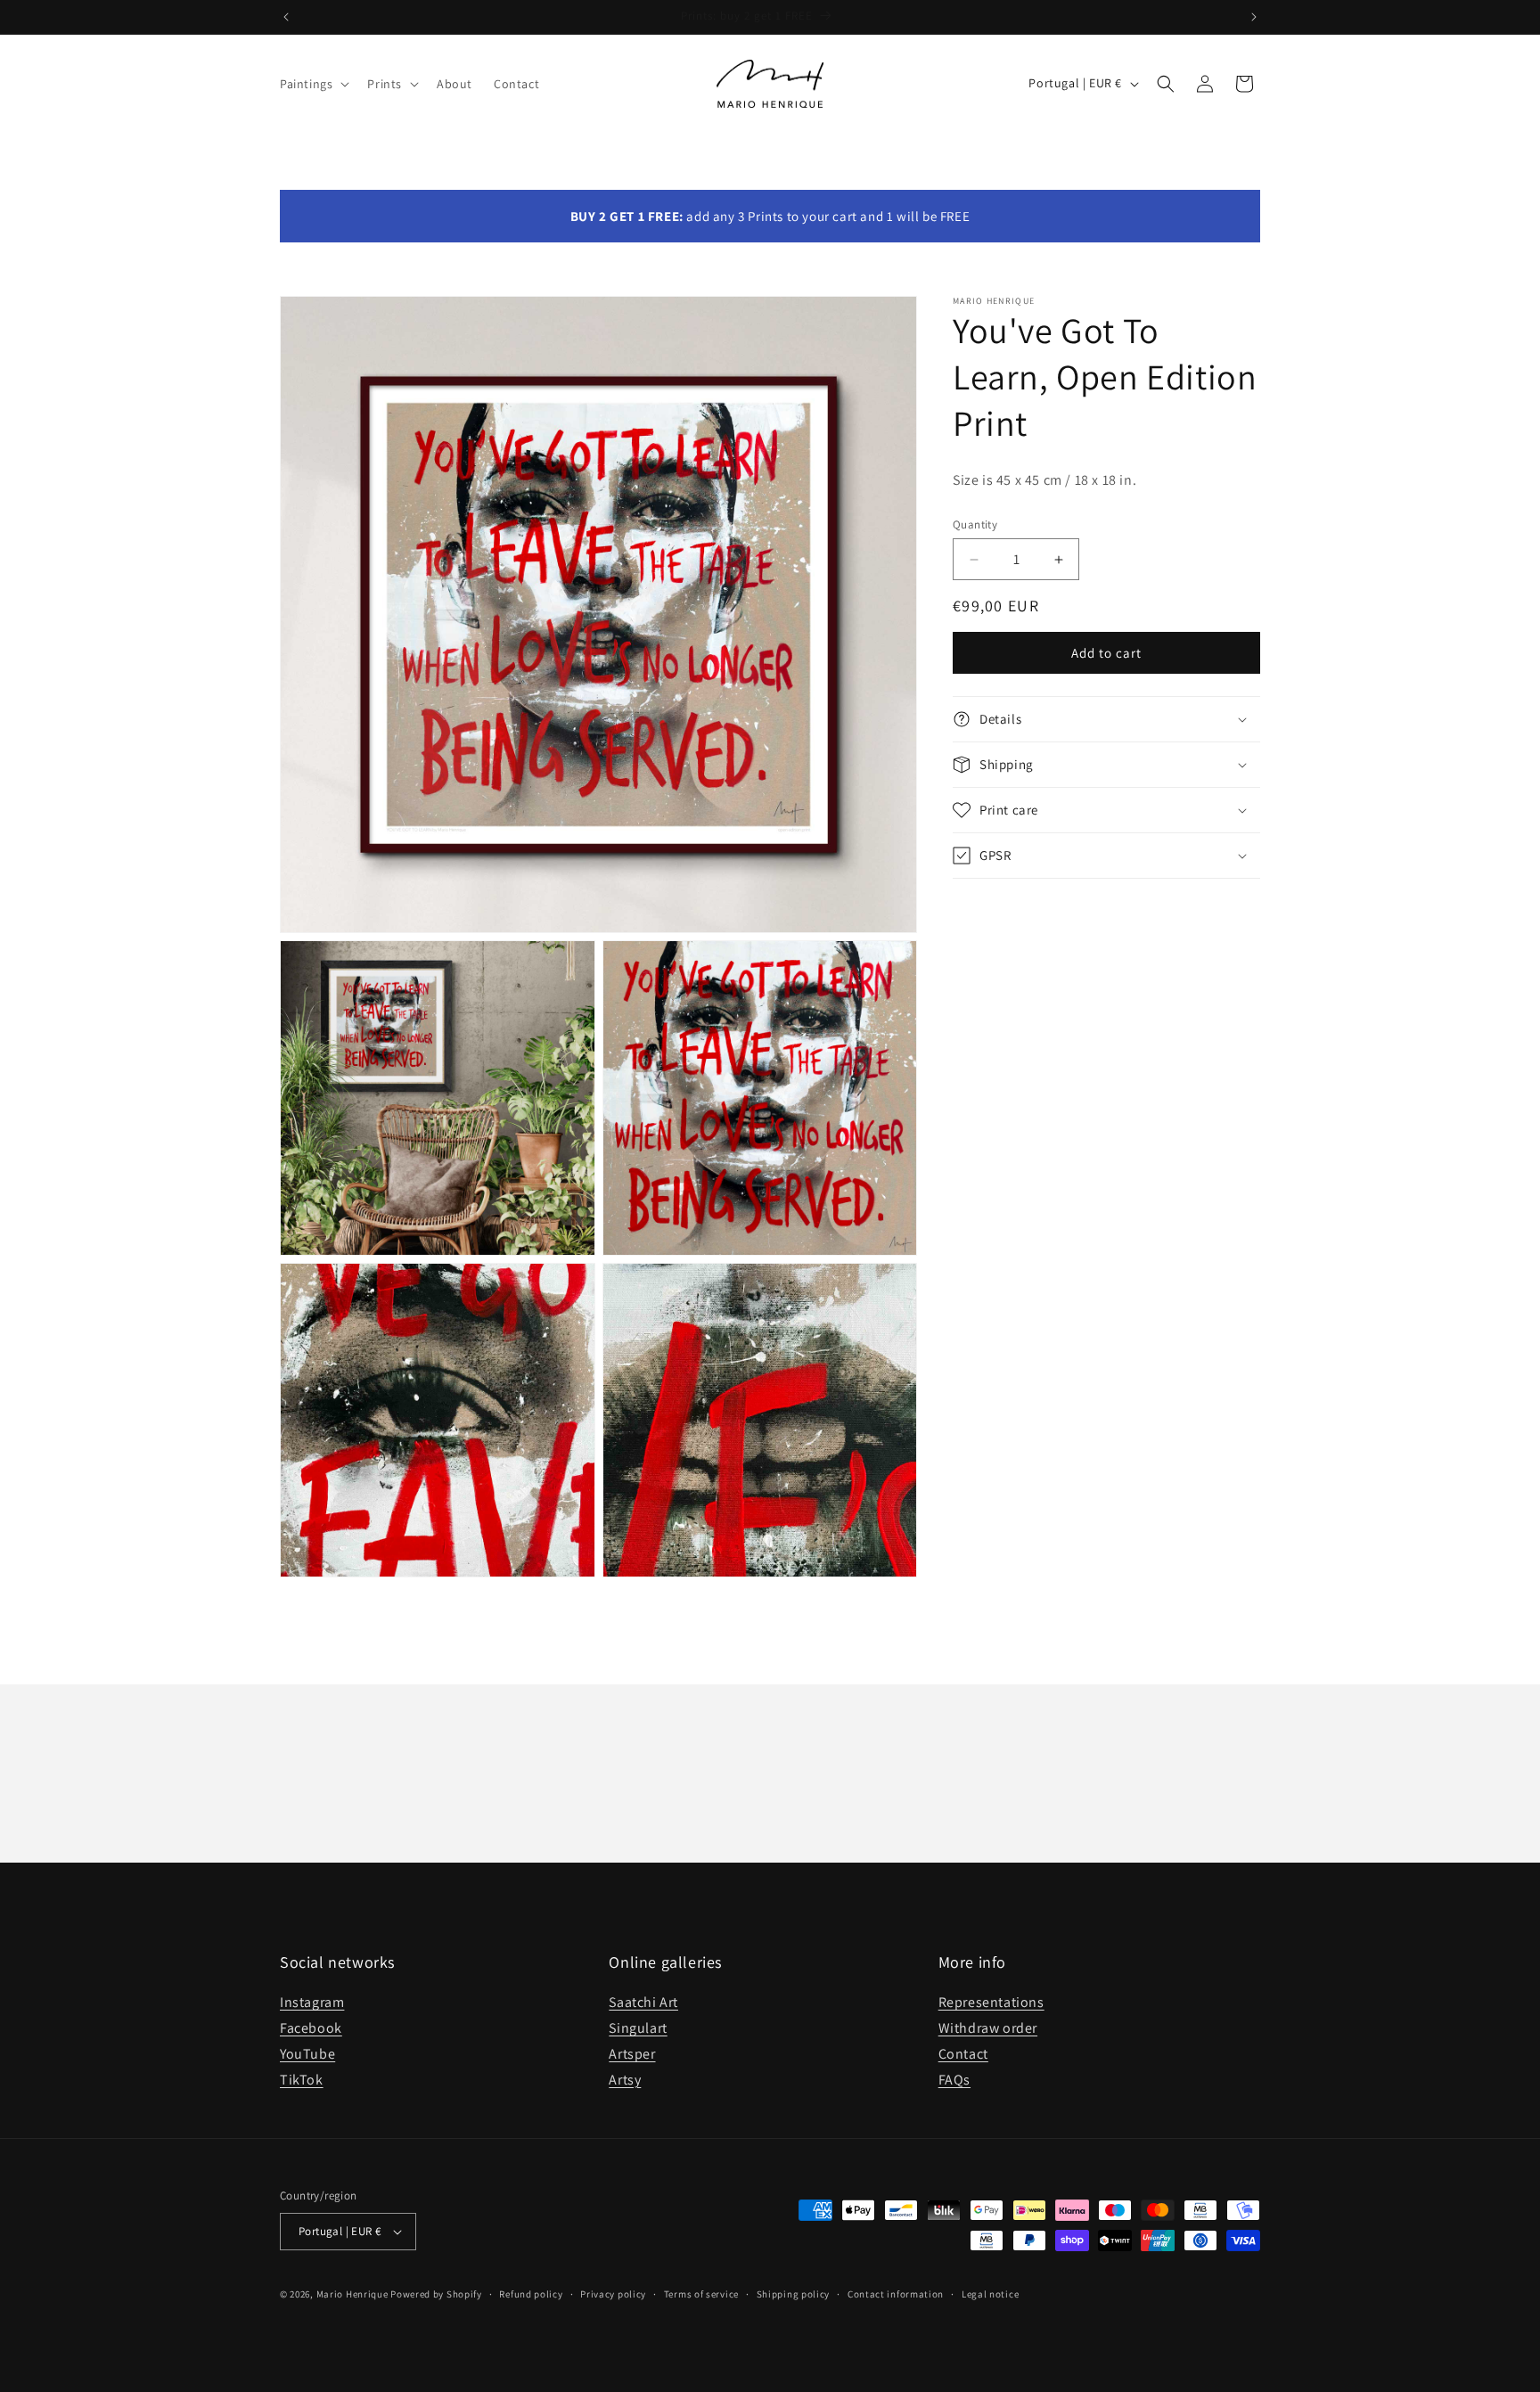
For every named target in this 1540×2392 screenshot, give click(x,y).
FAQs (954, 2080)
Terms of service (701, 2294)
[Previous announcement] (286, 17)
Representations (991, 2002)
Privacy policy (613, 2294)
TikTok (302, 2080)
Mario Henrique (352, 2294)
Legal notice (990, 2294)
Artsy (625, 2080)
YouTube (307, 2054)
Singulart (638, 2028)
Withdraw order (988, 2028)
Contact (963, 2054)
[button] (313, 84)
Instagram (312, 2002)
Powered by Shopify (436, 2294)
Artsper (632, 2054)
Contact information (896, 2294)
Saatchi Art (643, 2002)
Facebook (311, 2028)
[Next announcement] (1254, 17)
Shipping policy (794, 2294)
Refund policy (531, 2294)
